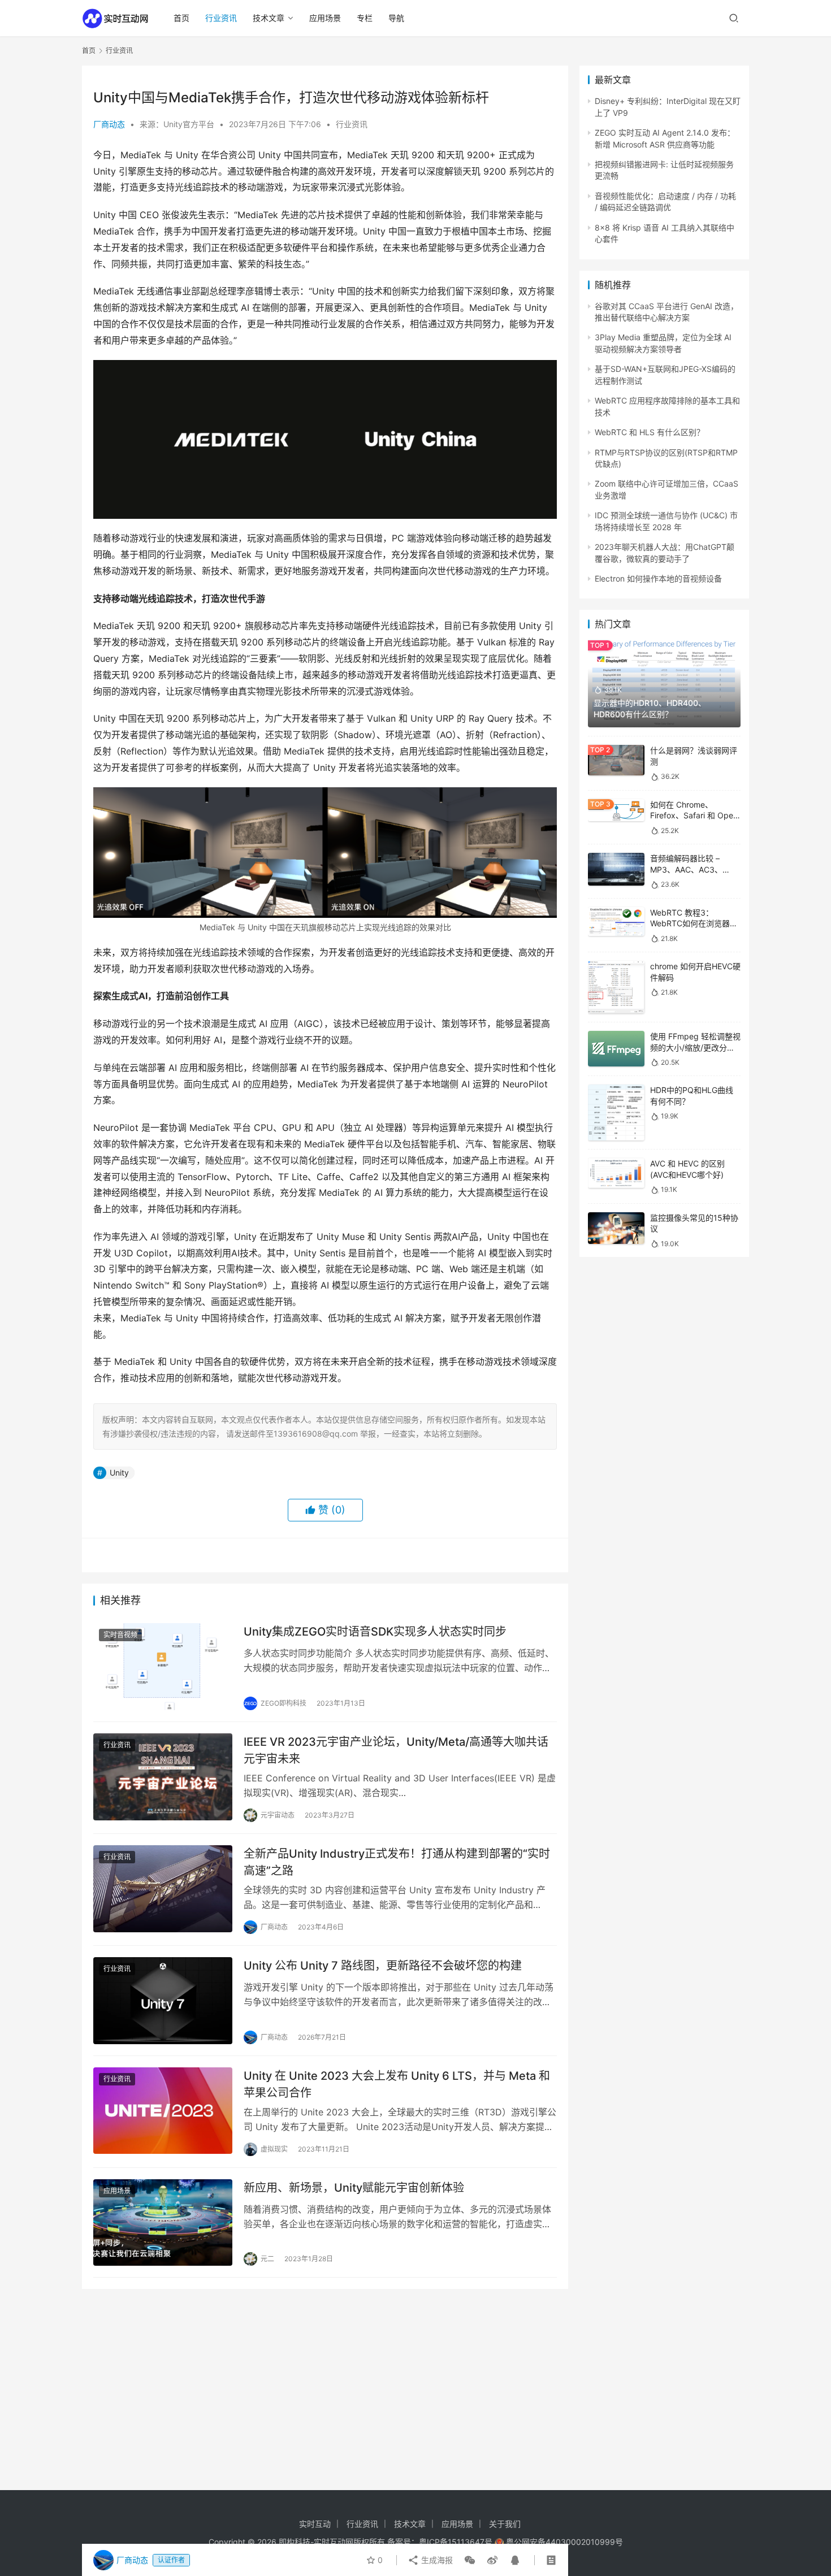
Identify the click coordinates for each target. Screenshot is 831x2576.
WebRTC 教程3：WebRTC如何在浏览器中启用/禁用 (694, 923)
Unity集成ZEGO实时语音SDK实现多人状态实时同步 (375, 1632)
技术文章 (269, 18)
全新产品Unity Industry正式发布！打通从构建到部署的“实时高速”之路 (397, 1862)
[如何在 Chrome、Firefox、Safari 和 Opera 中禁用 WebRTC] (616, 810)
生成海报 (436, 2560)
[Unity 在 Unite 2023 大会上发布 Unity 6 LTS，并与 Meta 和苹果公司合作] (163, 2111)
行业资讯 (221, 18)
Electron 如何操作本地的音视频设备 (658, 578)
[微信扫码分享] (470, 2560)
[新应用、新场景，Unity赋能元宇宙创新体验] (163, 2223)
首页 (181, 18)
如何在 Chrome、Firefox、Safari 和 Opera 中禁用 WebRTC (695, 816)
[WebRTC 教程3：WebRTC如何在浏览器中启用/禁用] (616, 922)
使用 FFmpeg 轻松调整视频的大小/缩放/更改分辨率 (695, 1047)
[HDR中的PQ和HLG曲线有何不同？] (616, 1113)
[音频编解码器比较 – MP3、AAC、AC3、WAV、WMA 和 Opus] (616, 869)
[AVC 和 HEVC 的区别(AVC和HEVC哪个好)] (616, 1173)
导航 (396, 18)
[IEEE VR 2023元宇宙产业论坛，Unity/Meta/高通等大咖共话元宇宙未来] (163, 1777)
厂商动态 (109, 124)
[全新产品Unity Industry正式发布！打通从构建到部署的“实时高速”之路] (163, 1889)
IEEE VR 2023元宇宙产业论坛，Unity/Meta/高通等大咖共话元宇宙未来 (396, 1750)
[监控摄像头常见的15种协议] (616, 1228)
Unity (119, 1473)
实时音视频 (120, 1635)
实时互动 (315, 2524)
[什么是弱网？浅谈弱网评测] (616, 760)
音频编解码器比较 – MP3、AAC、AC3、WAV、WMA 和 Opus (688, 869)
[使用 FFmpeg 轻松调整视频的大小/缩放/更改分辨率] (616, 1049)
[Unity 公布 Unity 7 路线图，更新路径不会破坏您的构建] (163, 2001)
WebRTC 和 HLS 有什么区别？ (650, 432)
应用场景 (325, 18)
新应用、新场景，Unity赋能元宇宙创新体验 (354, 2188)
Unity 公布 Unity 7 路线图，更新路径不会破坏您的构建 (383, 1966)
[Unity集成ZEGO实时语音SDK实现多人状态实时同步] (163, 1667)
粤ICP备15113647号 (456, 2542)
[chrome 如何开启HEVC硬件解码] (616, 987)
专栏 (365, 18)
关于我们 (505, 2524)
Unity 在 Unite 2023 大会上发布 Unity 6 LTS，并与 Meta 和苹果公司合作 (397, 2084)
